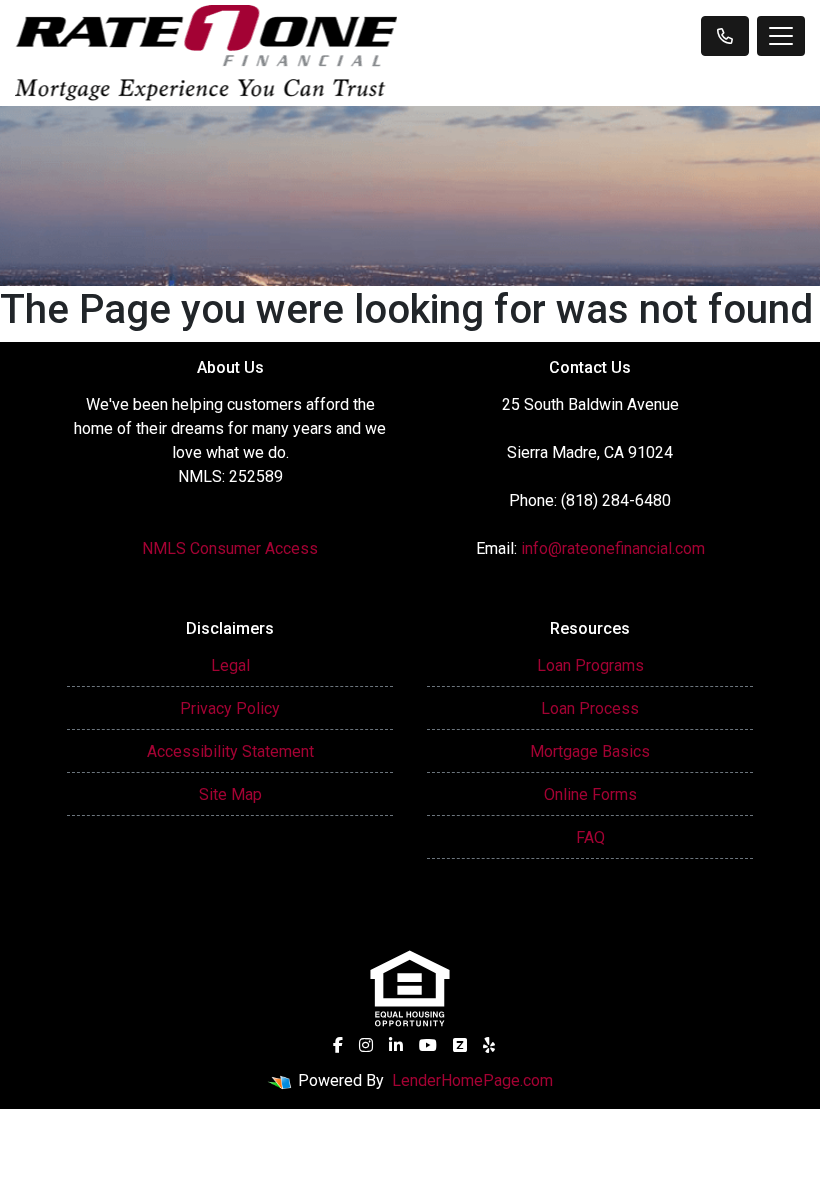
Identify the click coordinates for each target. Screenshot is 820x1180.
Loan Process (590, 708)
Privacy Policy (230, 708)
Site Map (230, 794)
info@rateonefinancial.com (613, 548)
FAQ (590, 837)
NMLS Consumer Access (230, 548)
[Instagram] (366, 1045)
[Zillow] (460, 1045)
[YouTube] (428, 1045)
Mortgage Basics (590, 751)
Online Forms (590, 794)
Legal (230, 665)
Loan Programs (590, 665)
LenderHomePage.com (472, 1080)
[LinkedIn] (396, 1045)
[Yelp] (489, 1045)
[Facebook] (338, 1045)
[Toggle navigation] (781, 36)
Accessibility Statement (230, 751)
